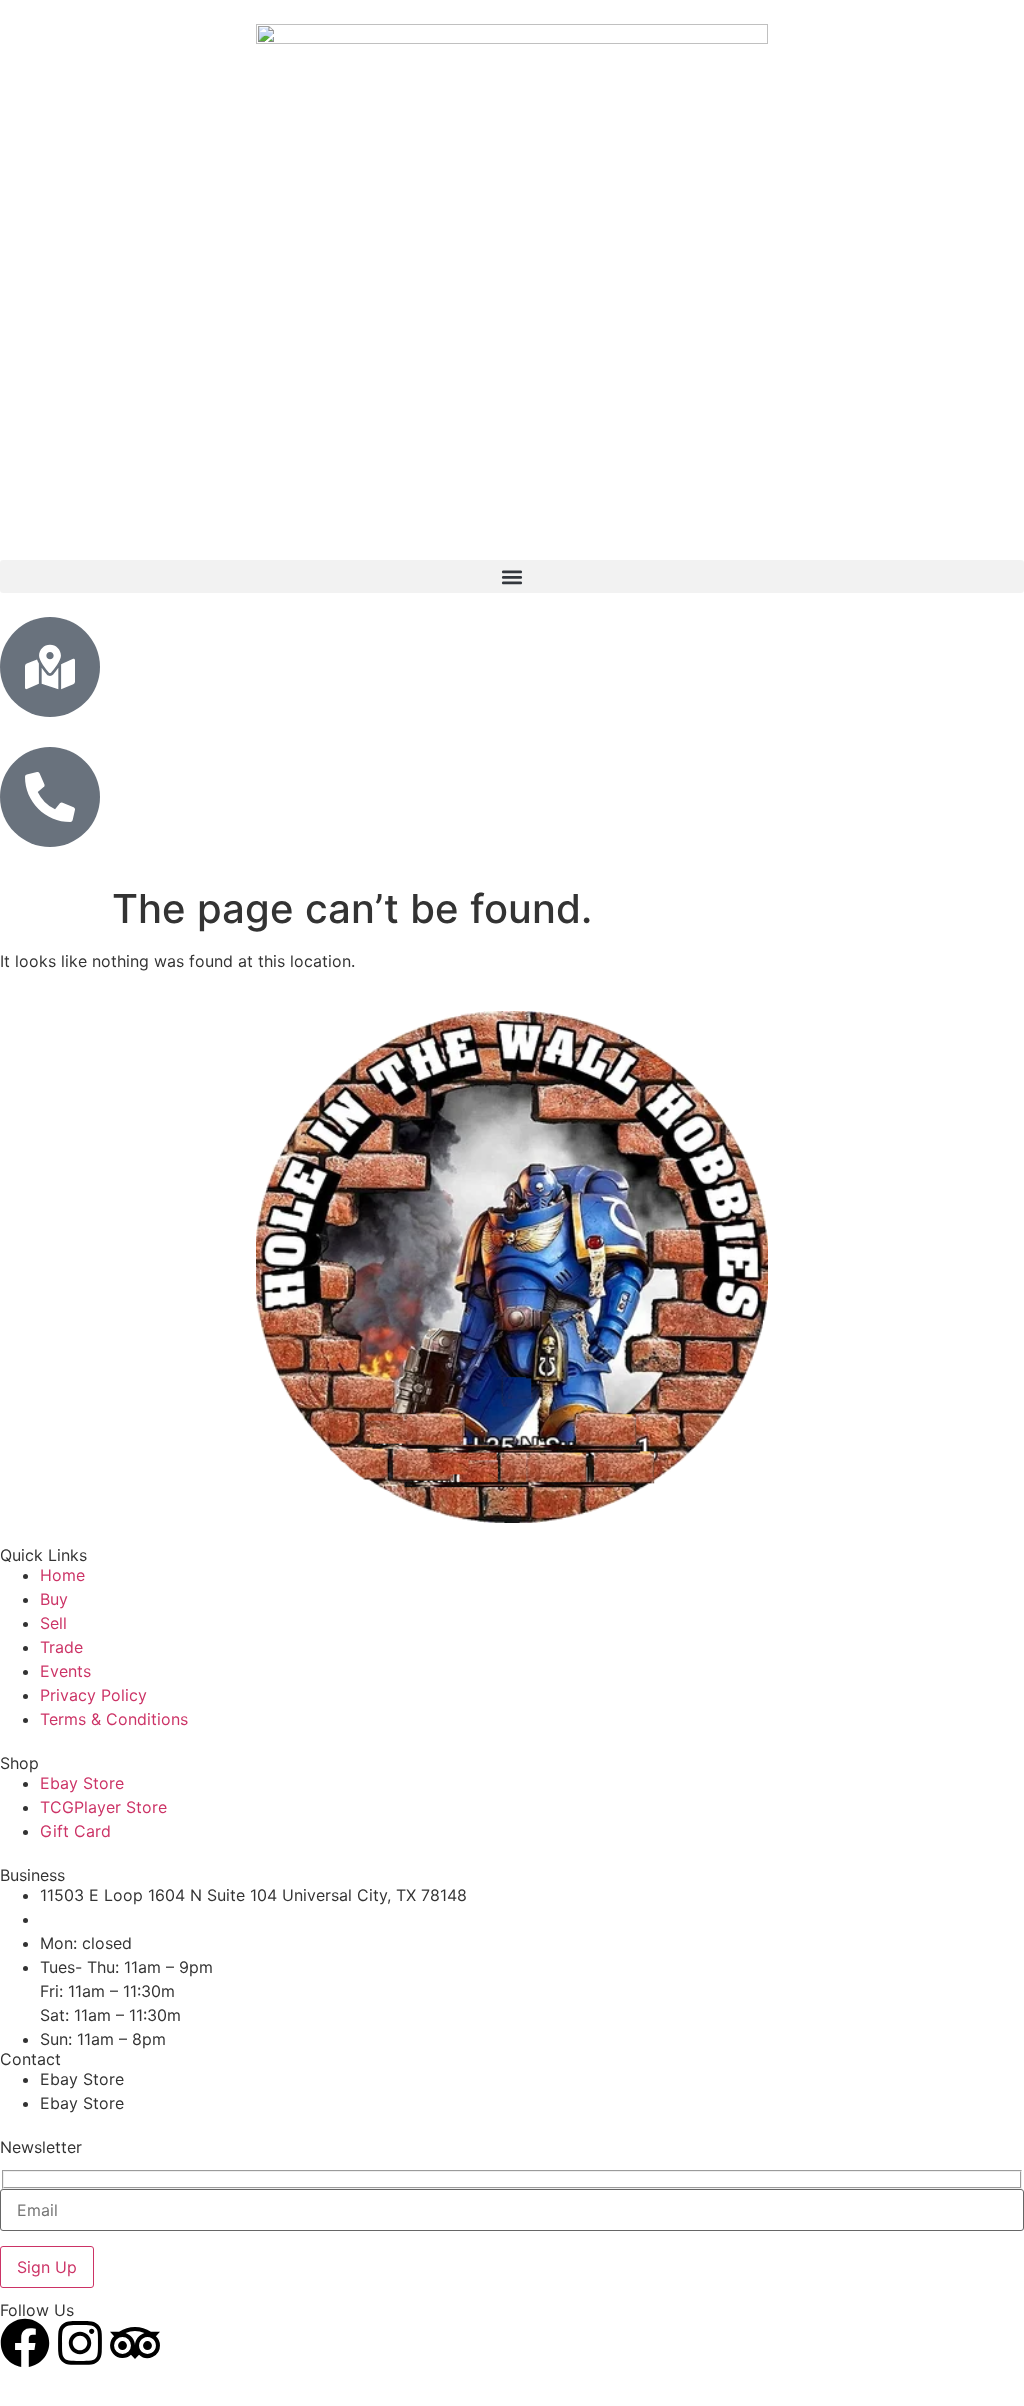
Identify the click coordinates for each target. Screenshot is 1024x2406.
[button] (512, 576)
